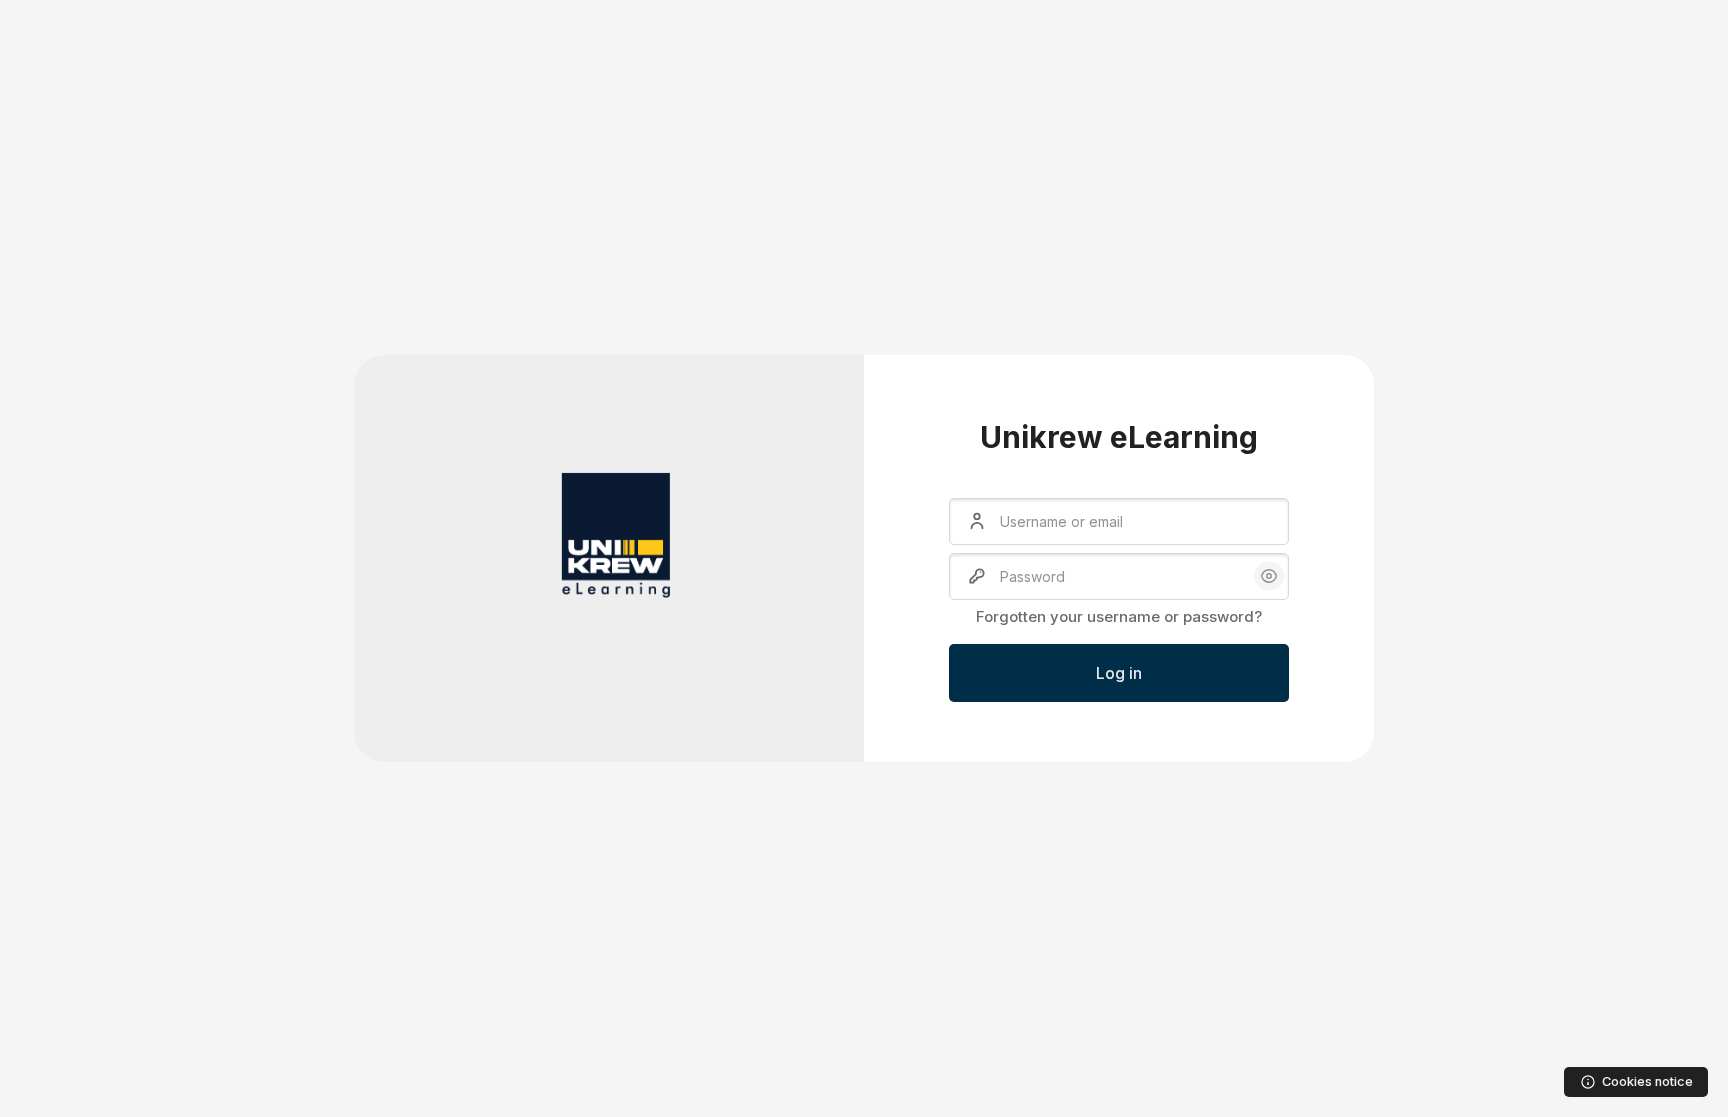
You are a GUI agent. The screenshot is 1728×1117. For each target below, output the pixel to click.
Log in (1119, 673)
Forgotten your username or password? (1119, 616)
